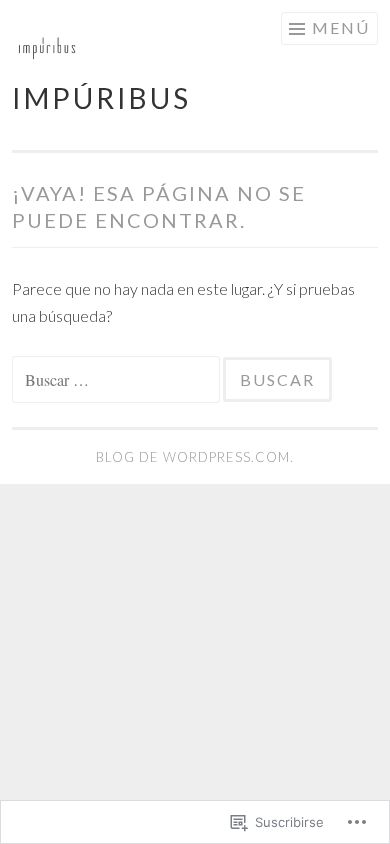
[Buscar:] (117, 379)
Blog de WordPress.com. (195, 457)
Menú (341, 27)
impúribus (101, 98)
